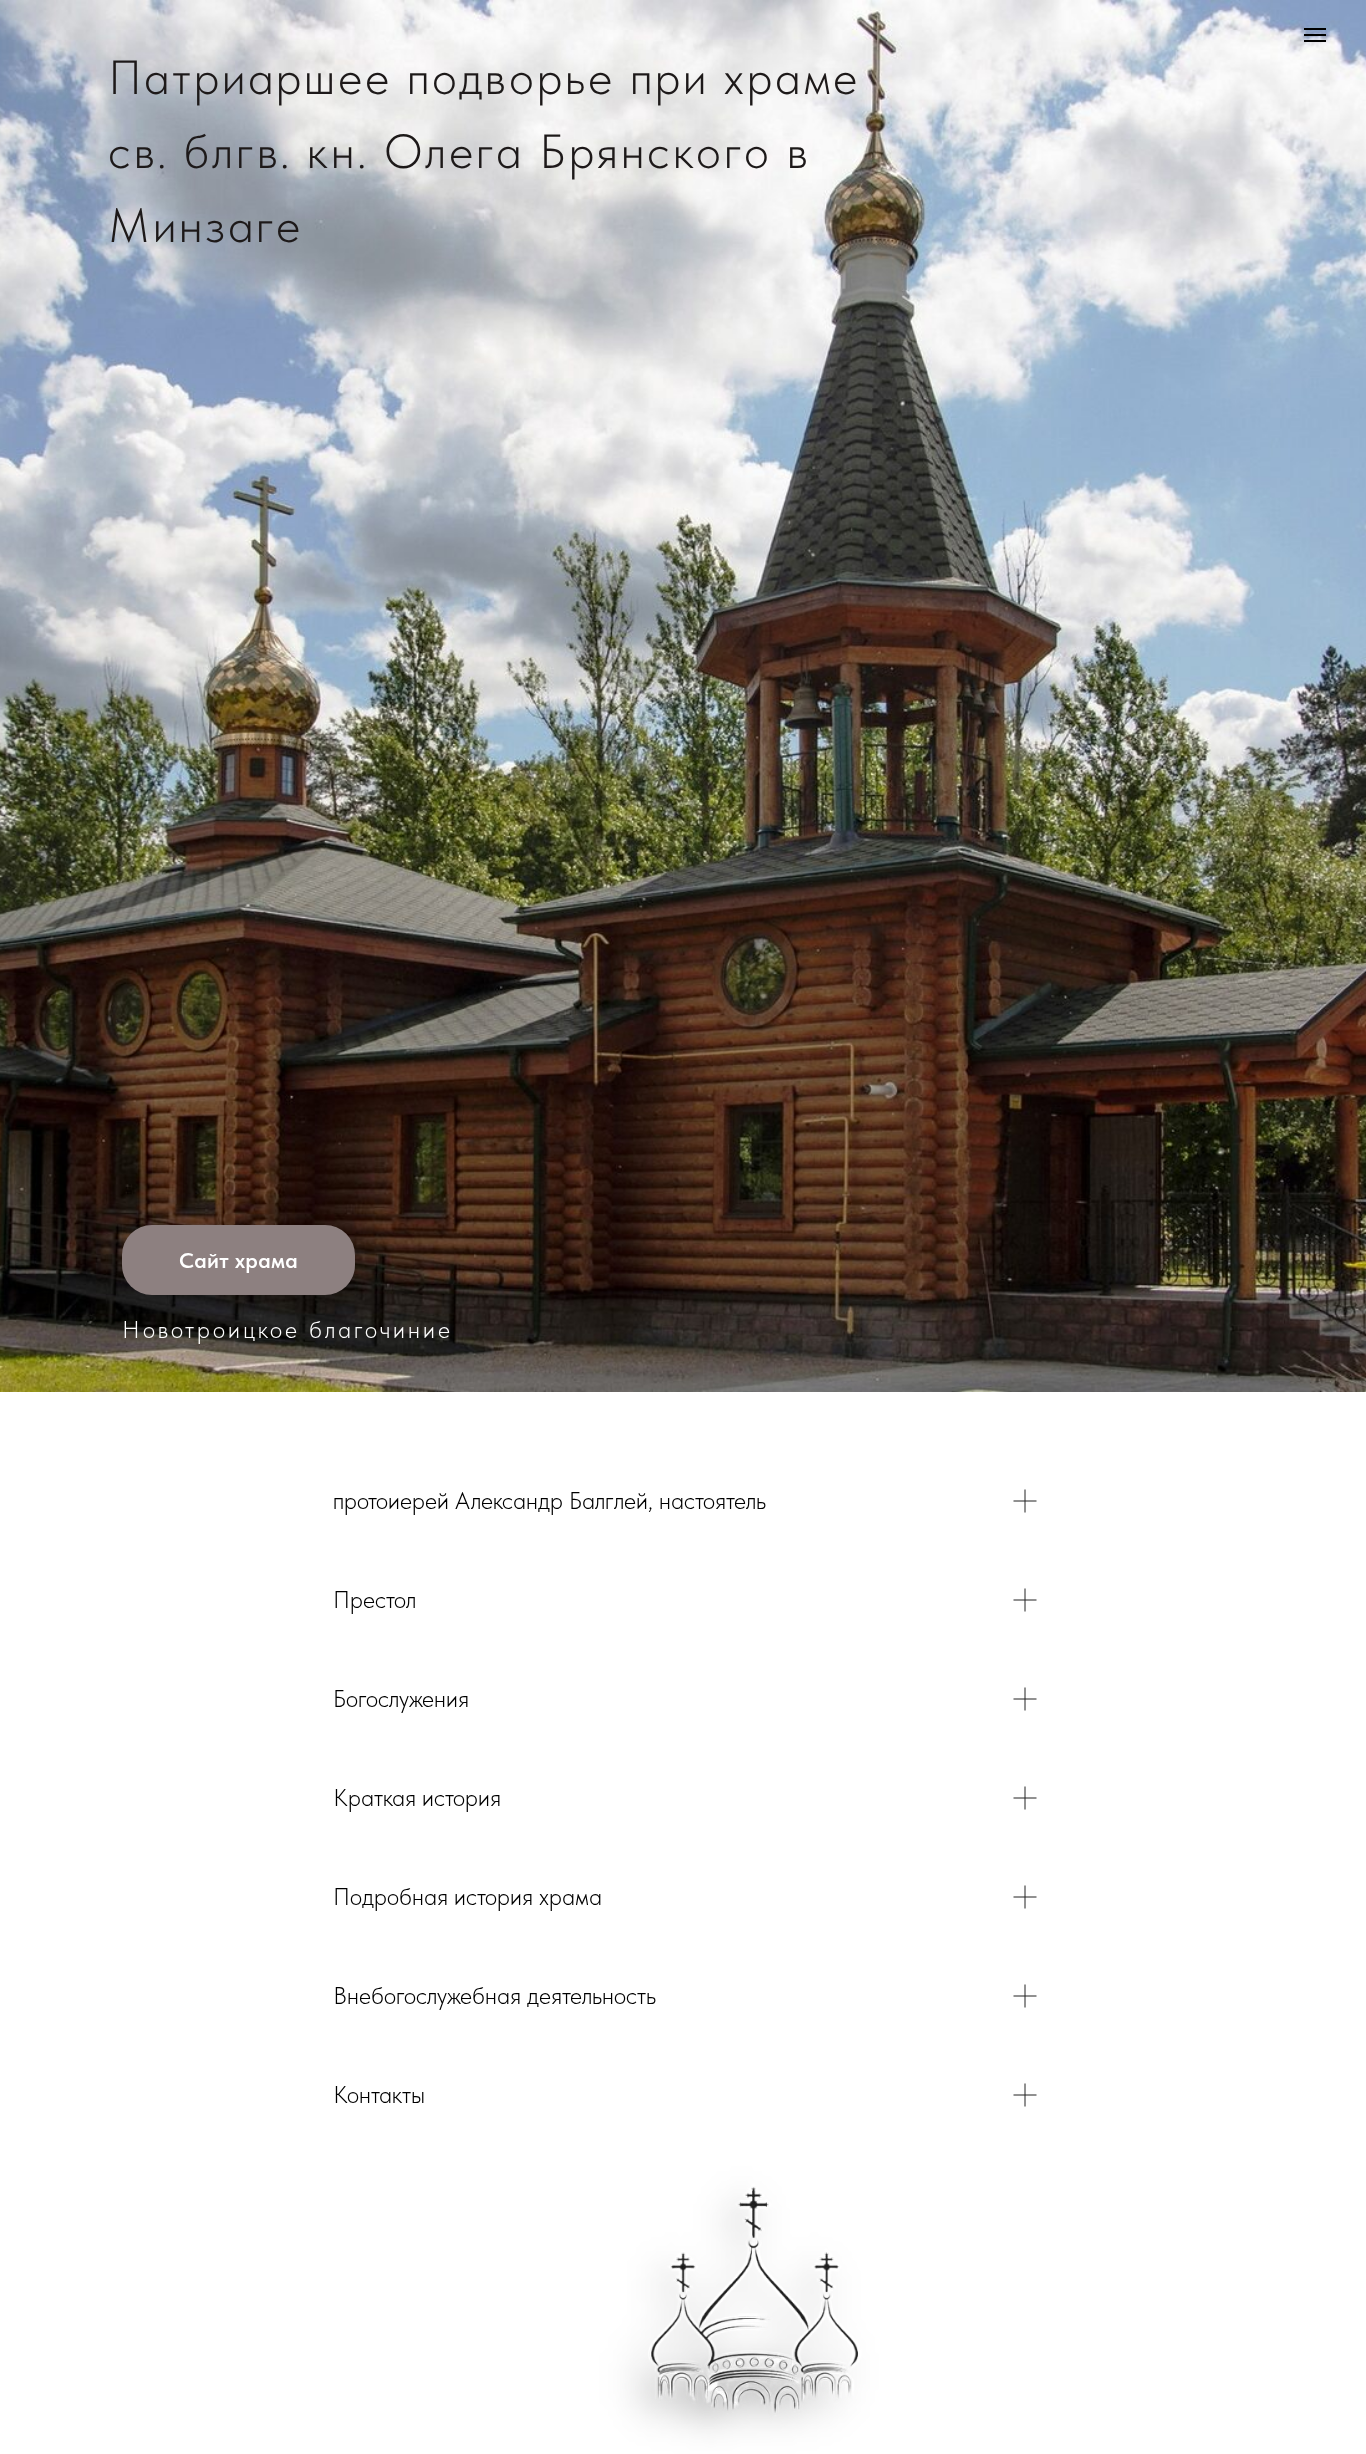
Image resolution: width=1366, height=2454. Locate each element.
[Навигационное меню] (1315, 35)
